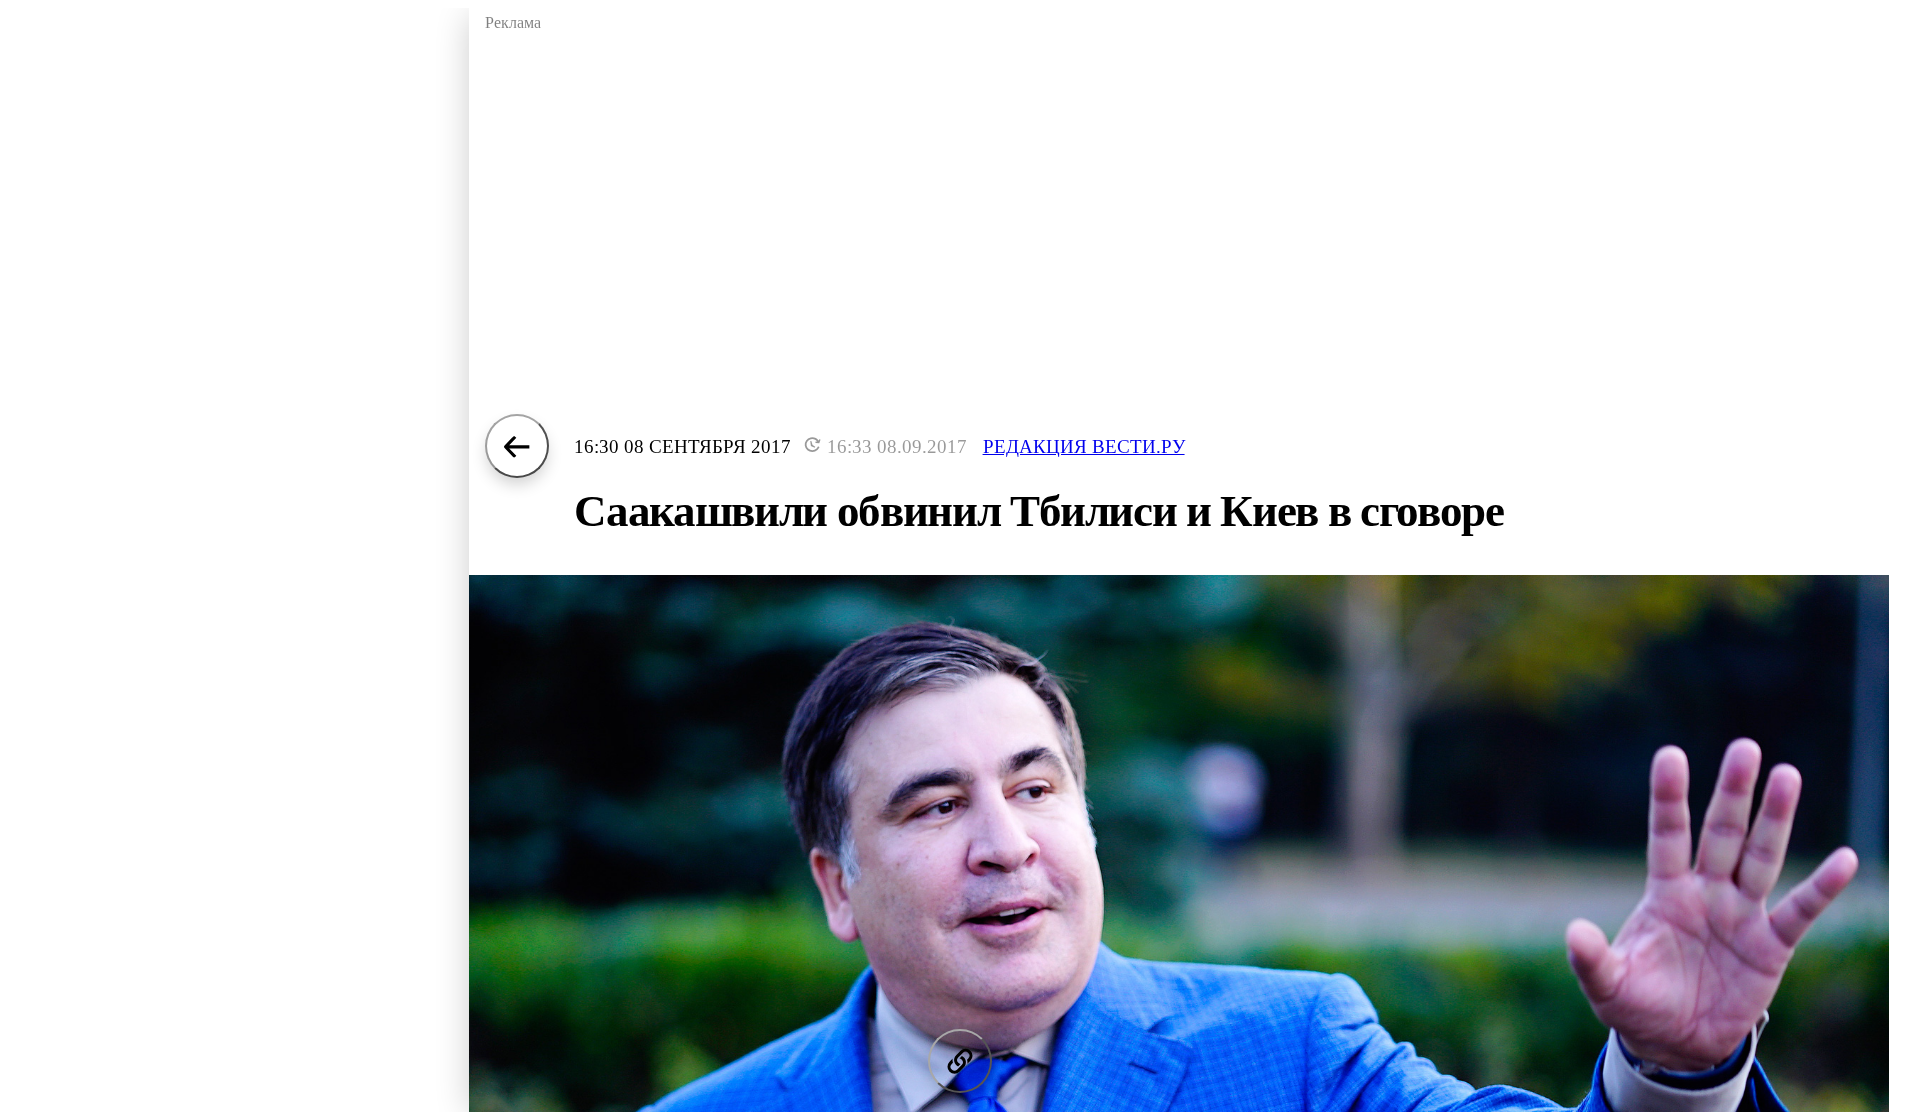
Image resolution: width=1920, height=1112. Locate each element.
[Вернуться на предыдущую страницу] (517, 446)
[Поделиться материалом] (960, 1061)
